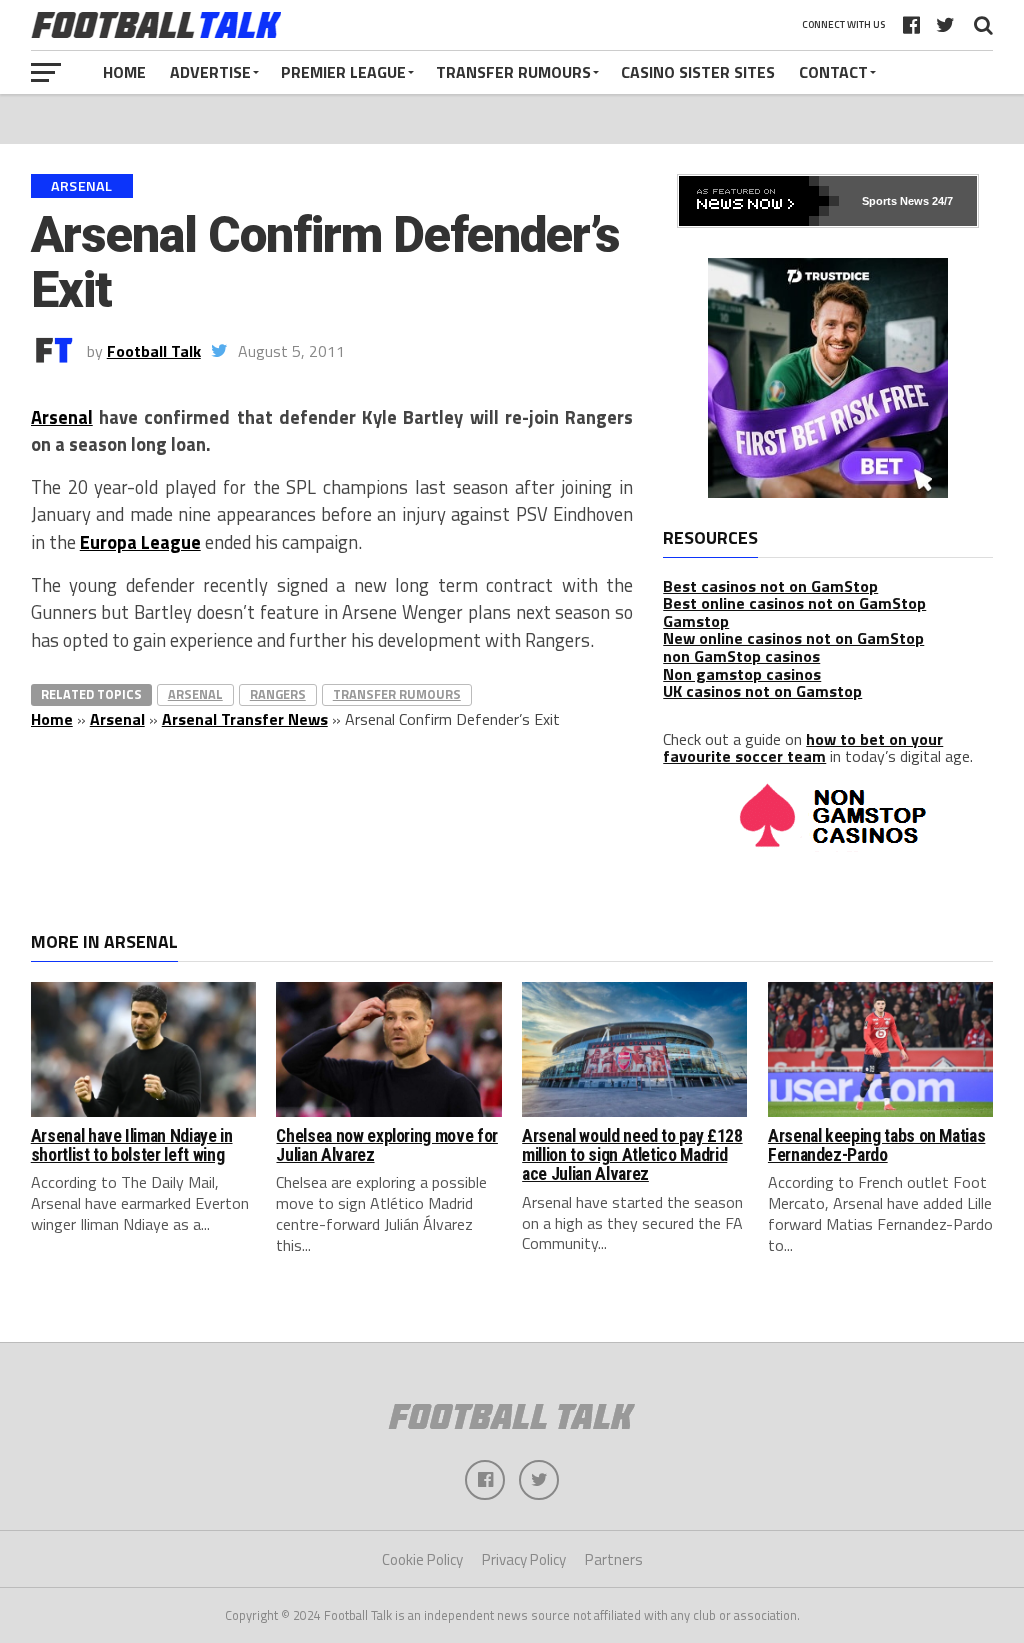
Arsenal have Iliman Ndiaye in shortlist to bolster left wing (132, 1145)
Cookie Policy (422, 1559)
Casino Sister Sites (698, 72)
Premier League (343, 72)
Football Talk (154, 351)
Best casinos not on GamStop (770, 586)
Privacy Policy (524, 1559)
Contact (833, 72)
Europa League (140, 542)
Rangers (278, 694)
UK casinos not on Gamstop (762, 691)
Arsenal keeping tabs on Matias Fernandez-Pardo (876, 1145)
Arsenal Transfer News (245, 719)
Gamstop (696, 621)
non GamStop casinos (741, 656)
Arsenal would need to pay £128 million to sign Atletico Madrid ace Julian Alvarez (632, 1155)
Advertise (210, 72)
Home (124, 72)
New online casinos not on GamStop (793, 638)
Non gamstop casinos (742, 674)
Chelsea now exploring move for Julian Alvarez (386, 1145)
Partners (614, 1559)
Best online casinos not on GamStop (794, 603)
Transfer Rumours (513, 72)
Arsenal (62, 417)
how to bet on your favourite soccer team (803, 748)
